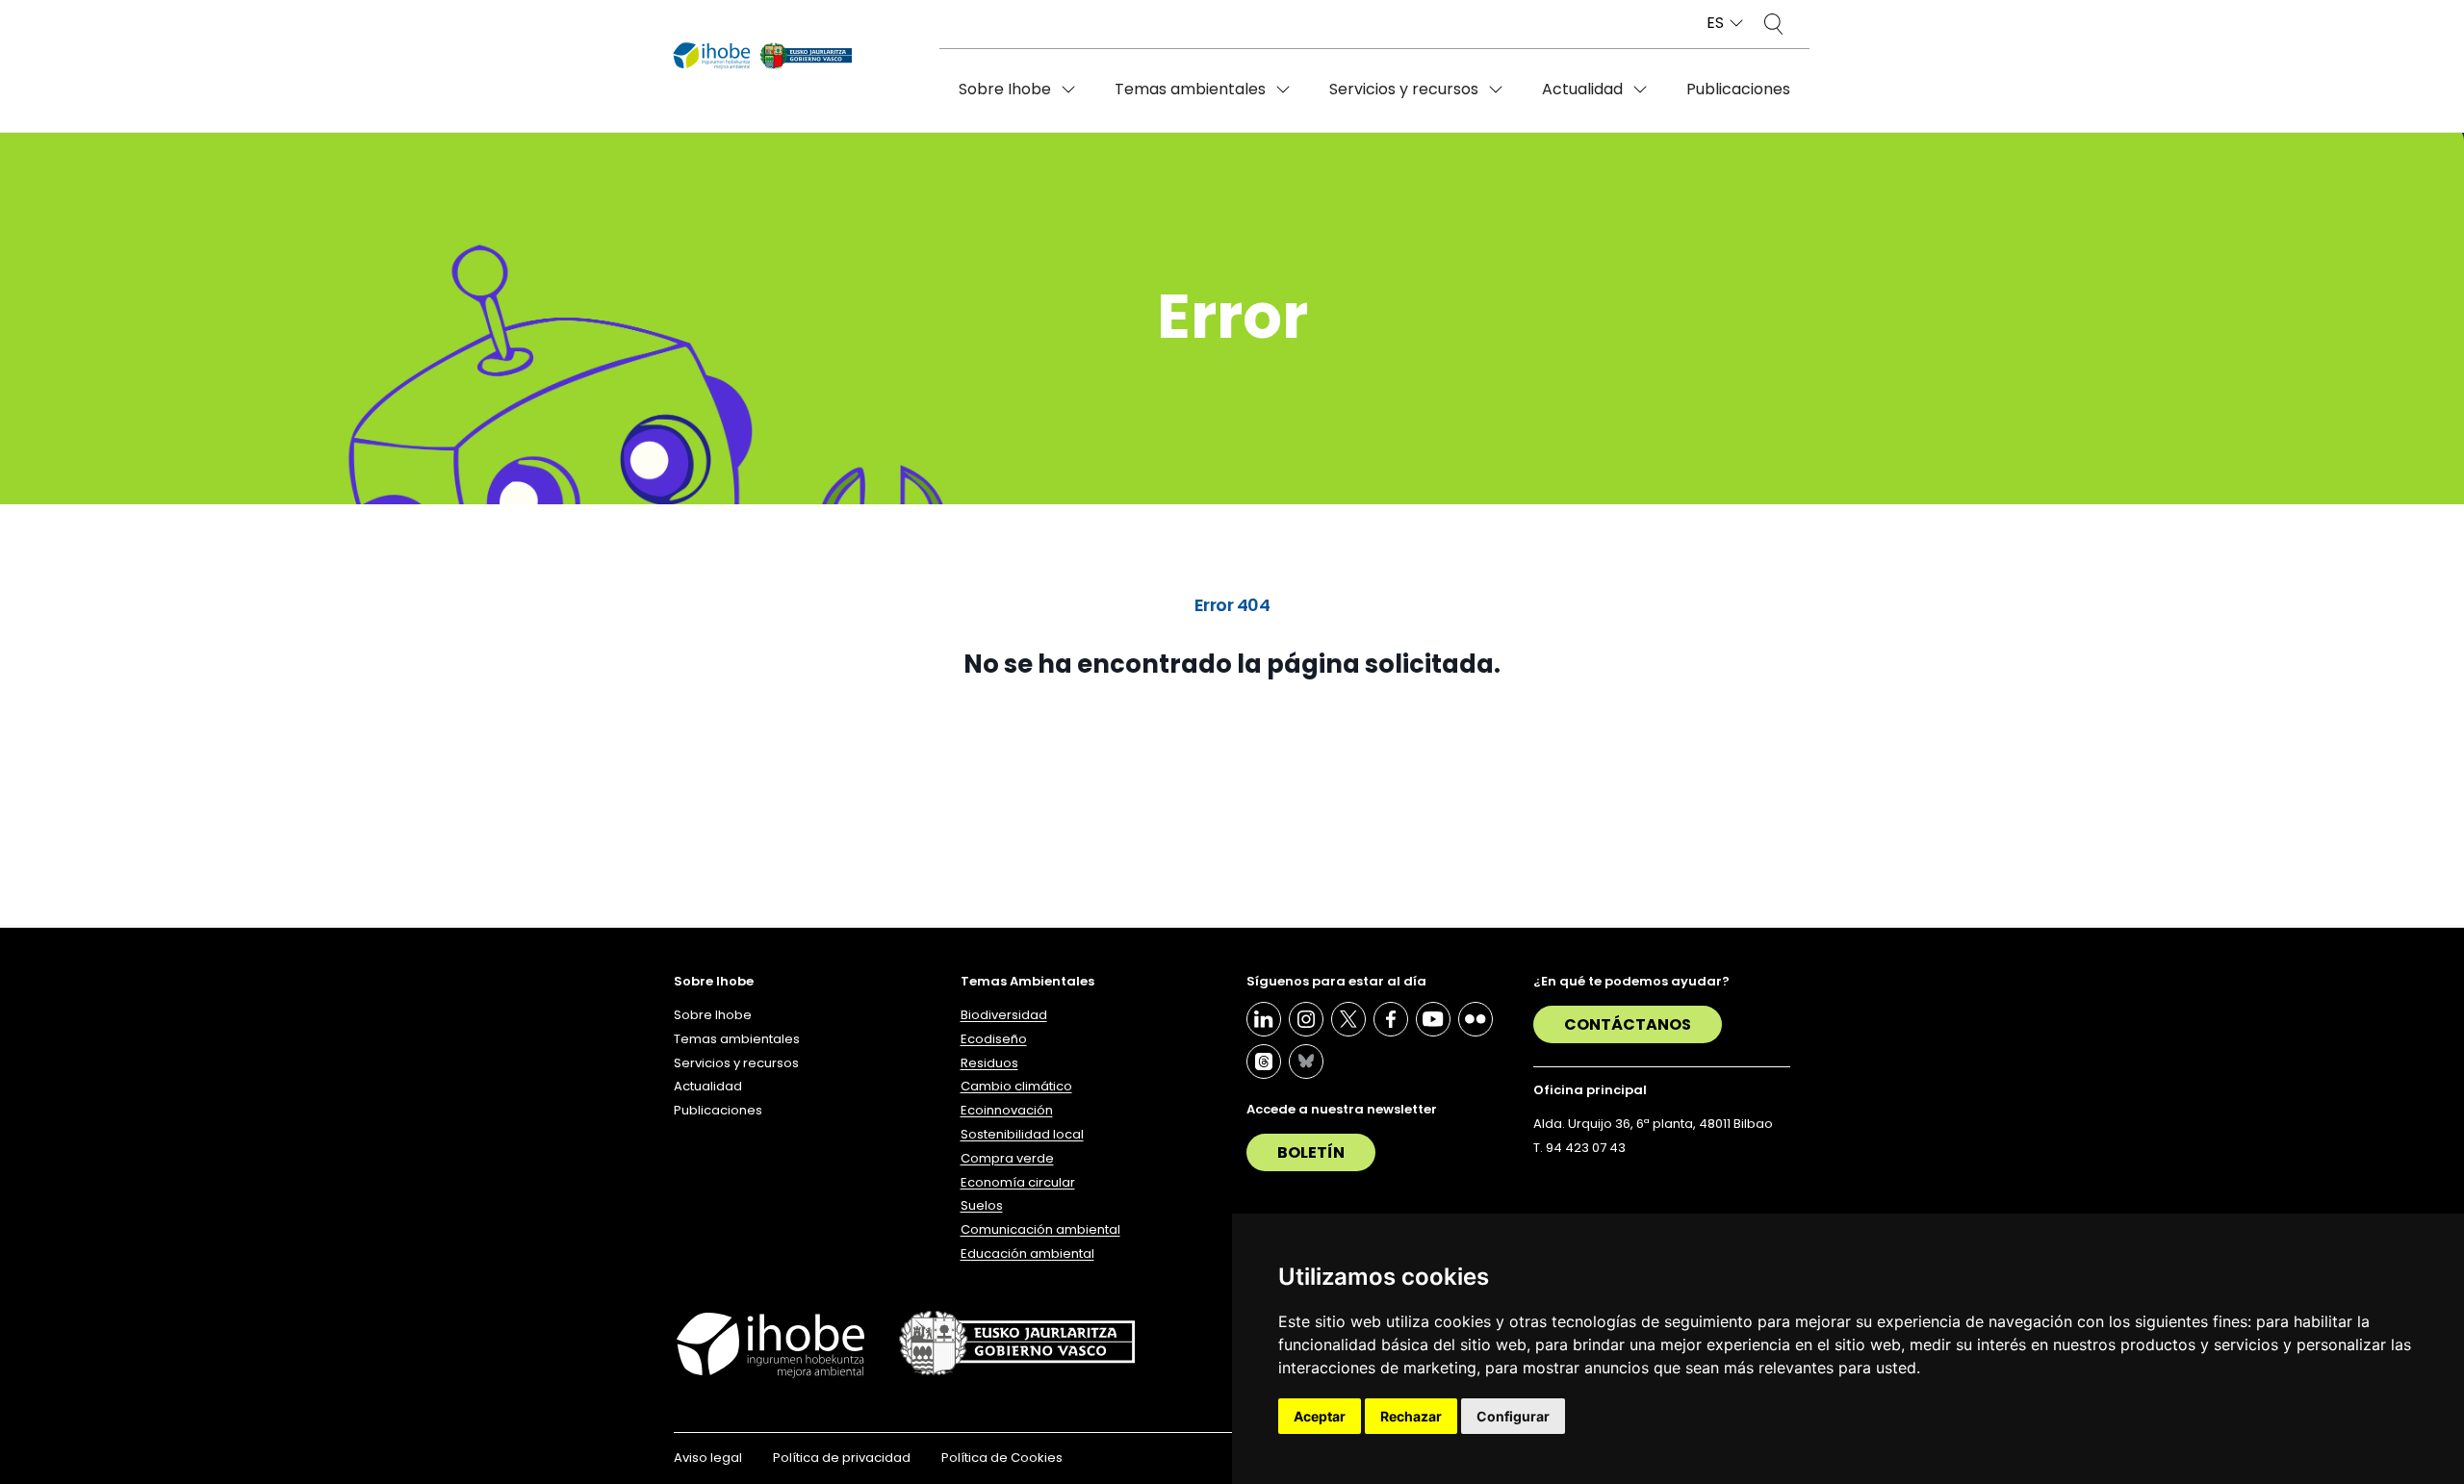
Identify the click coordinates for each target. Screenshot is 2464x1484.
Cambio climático (1016, 1086)
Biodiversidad (1004, 1015)
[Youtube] (1433, 1019)
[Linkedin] (1264, 1019)
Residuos (989, 1063)
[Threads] (1264, 1062)
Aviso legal (708, 1458)
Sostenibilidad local (1022, 1134)
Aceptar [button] (1320, 1416)
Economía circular (1018, 1182)
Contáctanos (1628, 1024)
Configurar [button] (1513, 1416)
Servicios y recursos (1404, 89)
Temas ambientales (1190, 89)
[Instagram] (1306, 1019)
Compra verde (1007, 1158)
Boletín (1311, 1152)
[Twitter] (1348, 1019)
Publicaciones (1738, 89)
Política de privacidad (842, 1458)
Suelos (982, 1205)
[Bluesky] (1306, 1062)
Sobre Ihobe (1005, 89)
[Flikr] (1476, 1019)
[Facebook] (1391, 1019)
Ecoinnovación (1007, 1110)
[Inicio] (763, 57)
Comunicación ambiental (1040, 1229)
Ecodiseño (994, 1039)
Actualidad (1582, 89)
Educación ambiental (1027, 1254)
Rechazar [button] (1411, 1416)
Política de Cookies (1002, 1458)
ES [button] (1715, 24)
